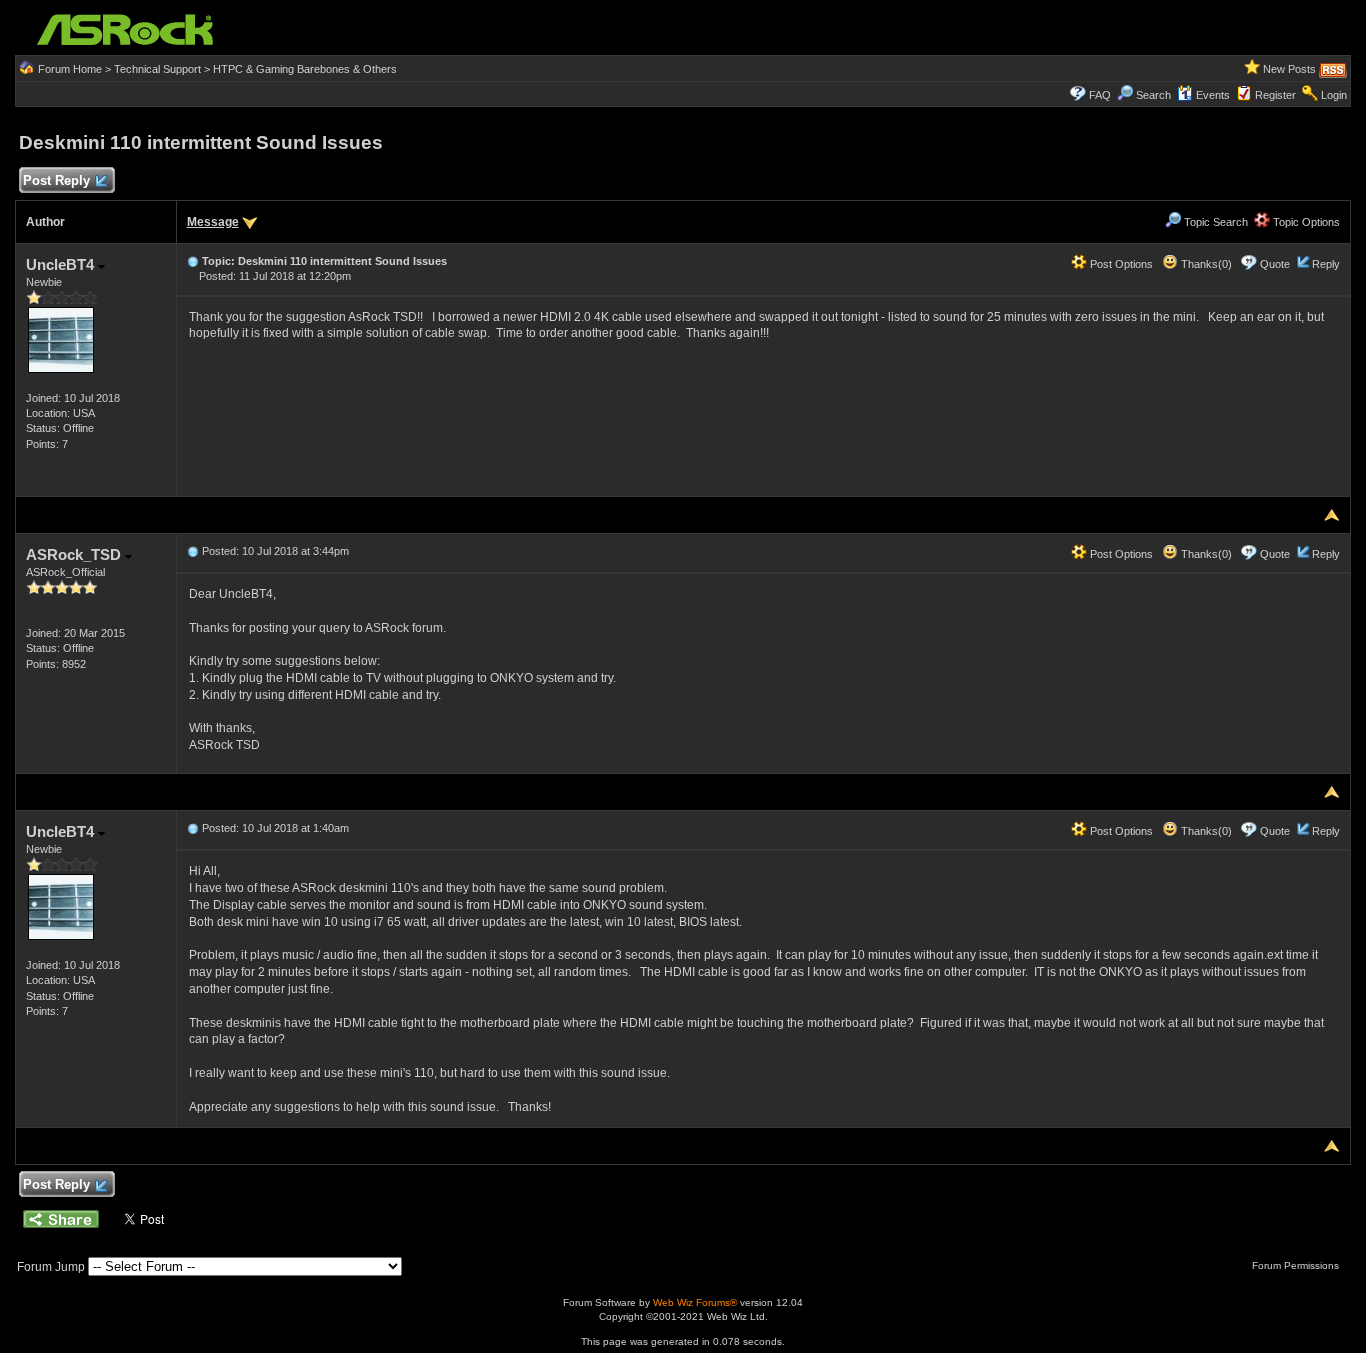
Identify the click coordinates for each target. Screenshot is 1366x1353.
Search (1153, 95)
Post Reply (56, 180)
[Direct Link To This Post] (193, 261)
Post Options (1120, 264)
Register (1275, 95)
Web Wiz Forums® (695, 1302)
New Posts (1289, 69)
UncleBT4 (62, 264)
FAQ (1100, 95)
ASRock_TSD (75, 554)
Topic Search (1214, 222)
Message (213, 222)
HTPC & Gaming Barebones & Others (305, 69)
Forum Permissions (1297, 1265)
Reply (1326, 264)
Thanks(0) (1205, 264)
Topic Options (1305, 222)
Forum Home (70, 69)
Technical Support (157, 69)
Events (1213, 95)
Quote (1275, 264)
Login (1334, 95)
